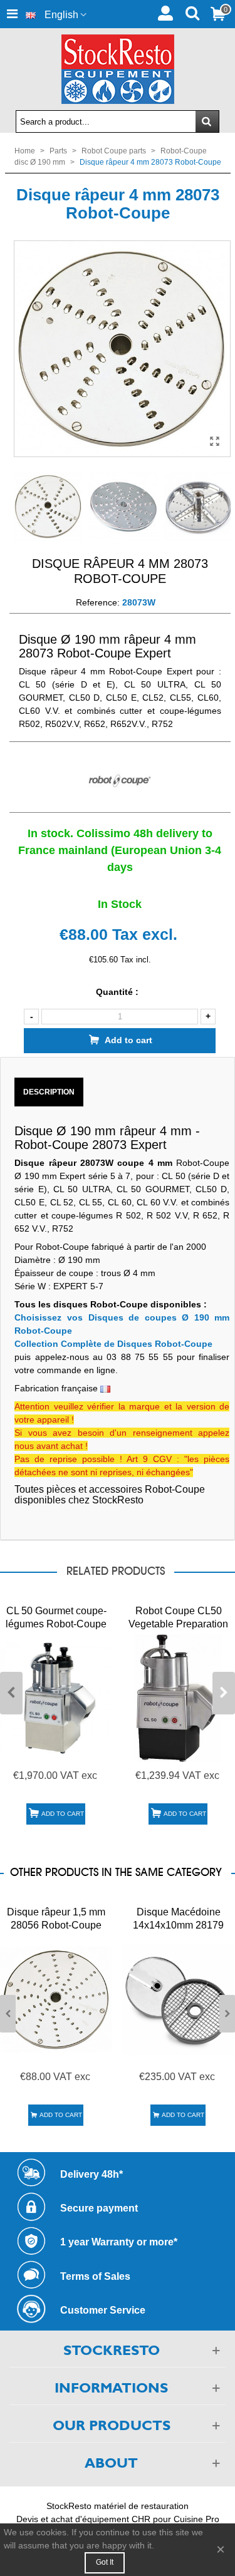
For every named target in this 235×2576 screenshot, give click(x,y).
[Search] (192, 12)
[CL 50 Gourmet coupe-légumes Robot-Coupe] (56, 1698)
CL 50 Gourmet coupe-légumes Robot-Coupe (56, 1617)
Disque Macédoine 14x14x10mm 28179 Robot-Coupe (178, 1925)
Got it (105, 2562)
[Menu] (12, 14)
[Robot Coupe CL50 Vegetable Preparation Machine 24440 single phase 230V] (178, 1698)
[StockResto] (118, 69)
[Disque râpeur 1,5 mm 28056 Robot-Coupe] (56, 2000)
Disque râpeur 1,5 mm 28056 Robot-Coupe (56, 1919)
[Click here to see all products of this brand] (120, 781)
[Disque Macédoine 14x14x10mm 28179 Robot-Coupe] (178, 2000)
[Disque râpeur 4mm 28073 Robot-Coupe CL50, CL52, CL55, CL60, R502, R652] (215, 441)
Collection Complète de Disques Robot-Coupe (113, 1344)
